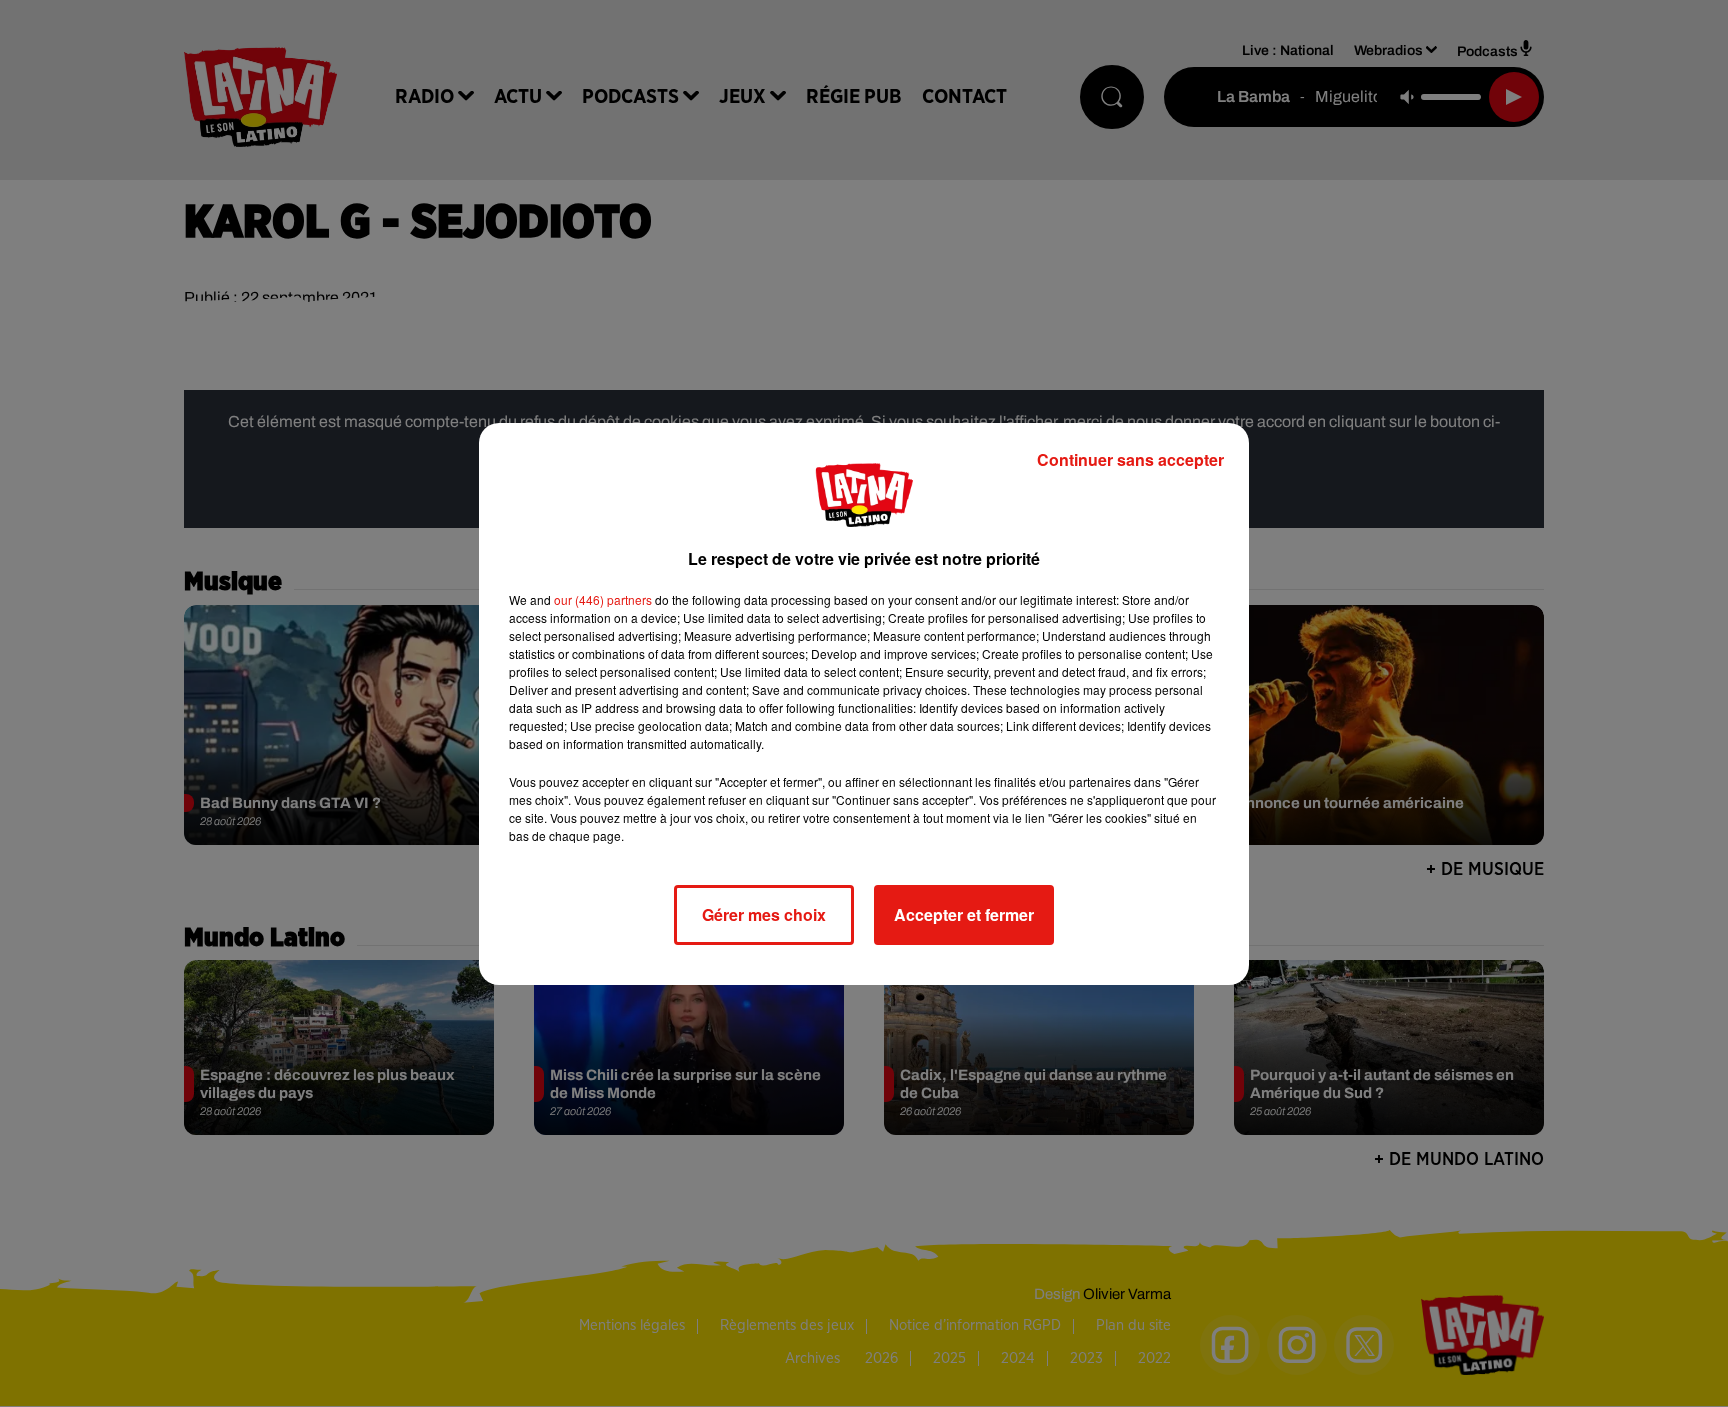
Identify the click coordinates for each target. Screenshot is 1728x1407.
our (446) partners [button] (603, 599)
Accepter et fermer (964, 914)
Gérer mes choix (764, 914)
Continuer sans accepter (1130, 459)
